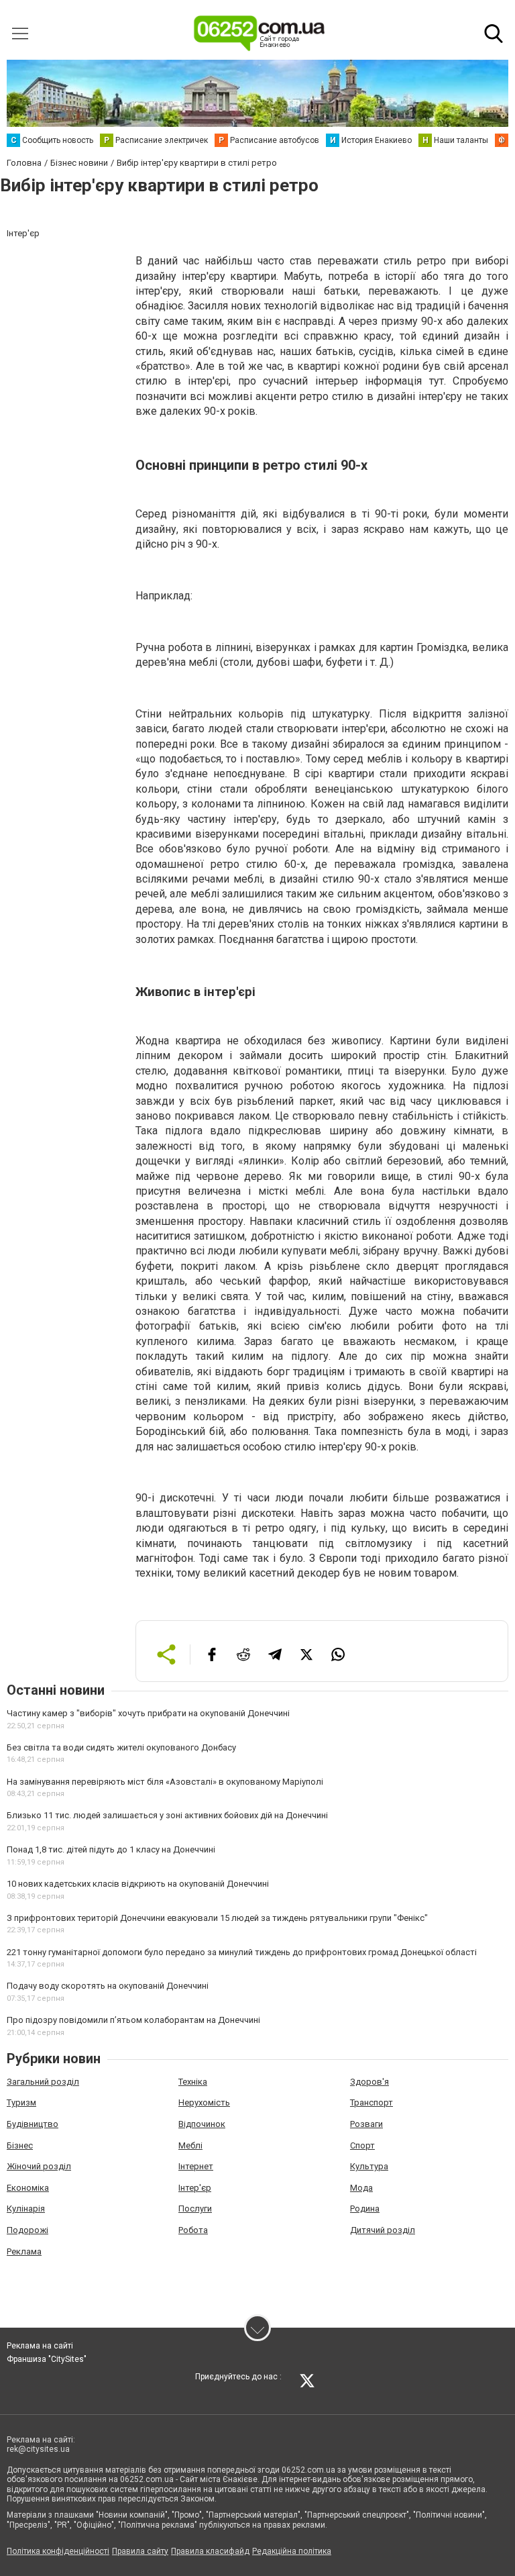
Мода (361, 2188)
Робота (193, 2230)
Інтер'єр (195, 2188)
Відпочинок (202, 2124)
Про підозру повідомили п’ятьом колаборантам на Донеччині (133, 2020)
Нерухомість (204, 2102)
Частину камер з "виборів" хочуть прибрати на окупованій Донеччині (148, 1713)
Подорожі (27, 2230)
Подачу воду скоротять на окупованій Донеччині (108, 1986)
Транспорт (371, 2102)
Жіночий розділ (39, 2166)
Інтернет (196, 2166)
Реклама (24, 2251)
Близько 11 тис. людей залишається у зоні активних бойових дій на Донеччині (167, 1815)
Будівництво (33, 2124)
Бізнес (20, 2145)
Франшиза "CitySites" (47, 2359)
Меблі (190, 2145)
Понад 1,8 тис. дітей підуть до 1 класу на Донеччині (111, 1849)
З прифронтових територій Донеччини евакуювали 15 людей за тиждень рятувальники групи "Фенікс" (217, 1918)
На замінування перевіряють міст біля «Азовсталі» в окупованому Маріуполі (165, 1782)
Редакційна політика (292, 2551)
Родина (365, 2209)
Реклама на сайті (40, 2346)
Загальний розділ (43, 2082)
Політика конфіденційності (58, 2551)
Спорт (362, 2145)
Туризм (21, 2102)
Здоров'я (369, 2082)
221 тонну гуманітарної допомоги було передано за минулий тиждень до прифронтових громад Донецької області (242, 1952)
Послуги (195, 2209)
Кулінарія (26, 2209)
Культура (369, 2166)
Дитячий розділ (383, 2230)
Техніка (193, 2082)
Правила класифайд (210, 2551)
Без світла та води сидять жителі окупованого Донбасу (121, 1747)
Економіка (28, 2188)
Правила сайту (140, 2551)
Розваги (366, 2124)
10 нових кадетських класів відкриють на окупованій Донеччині (138, 1884)
